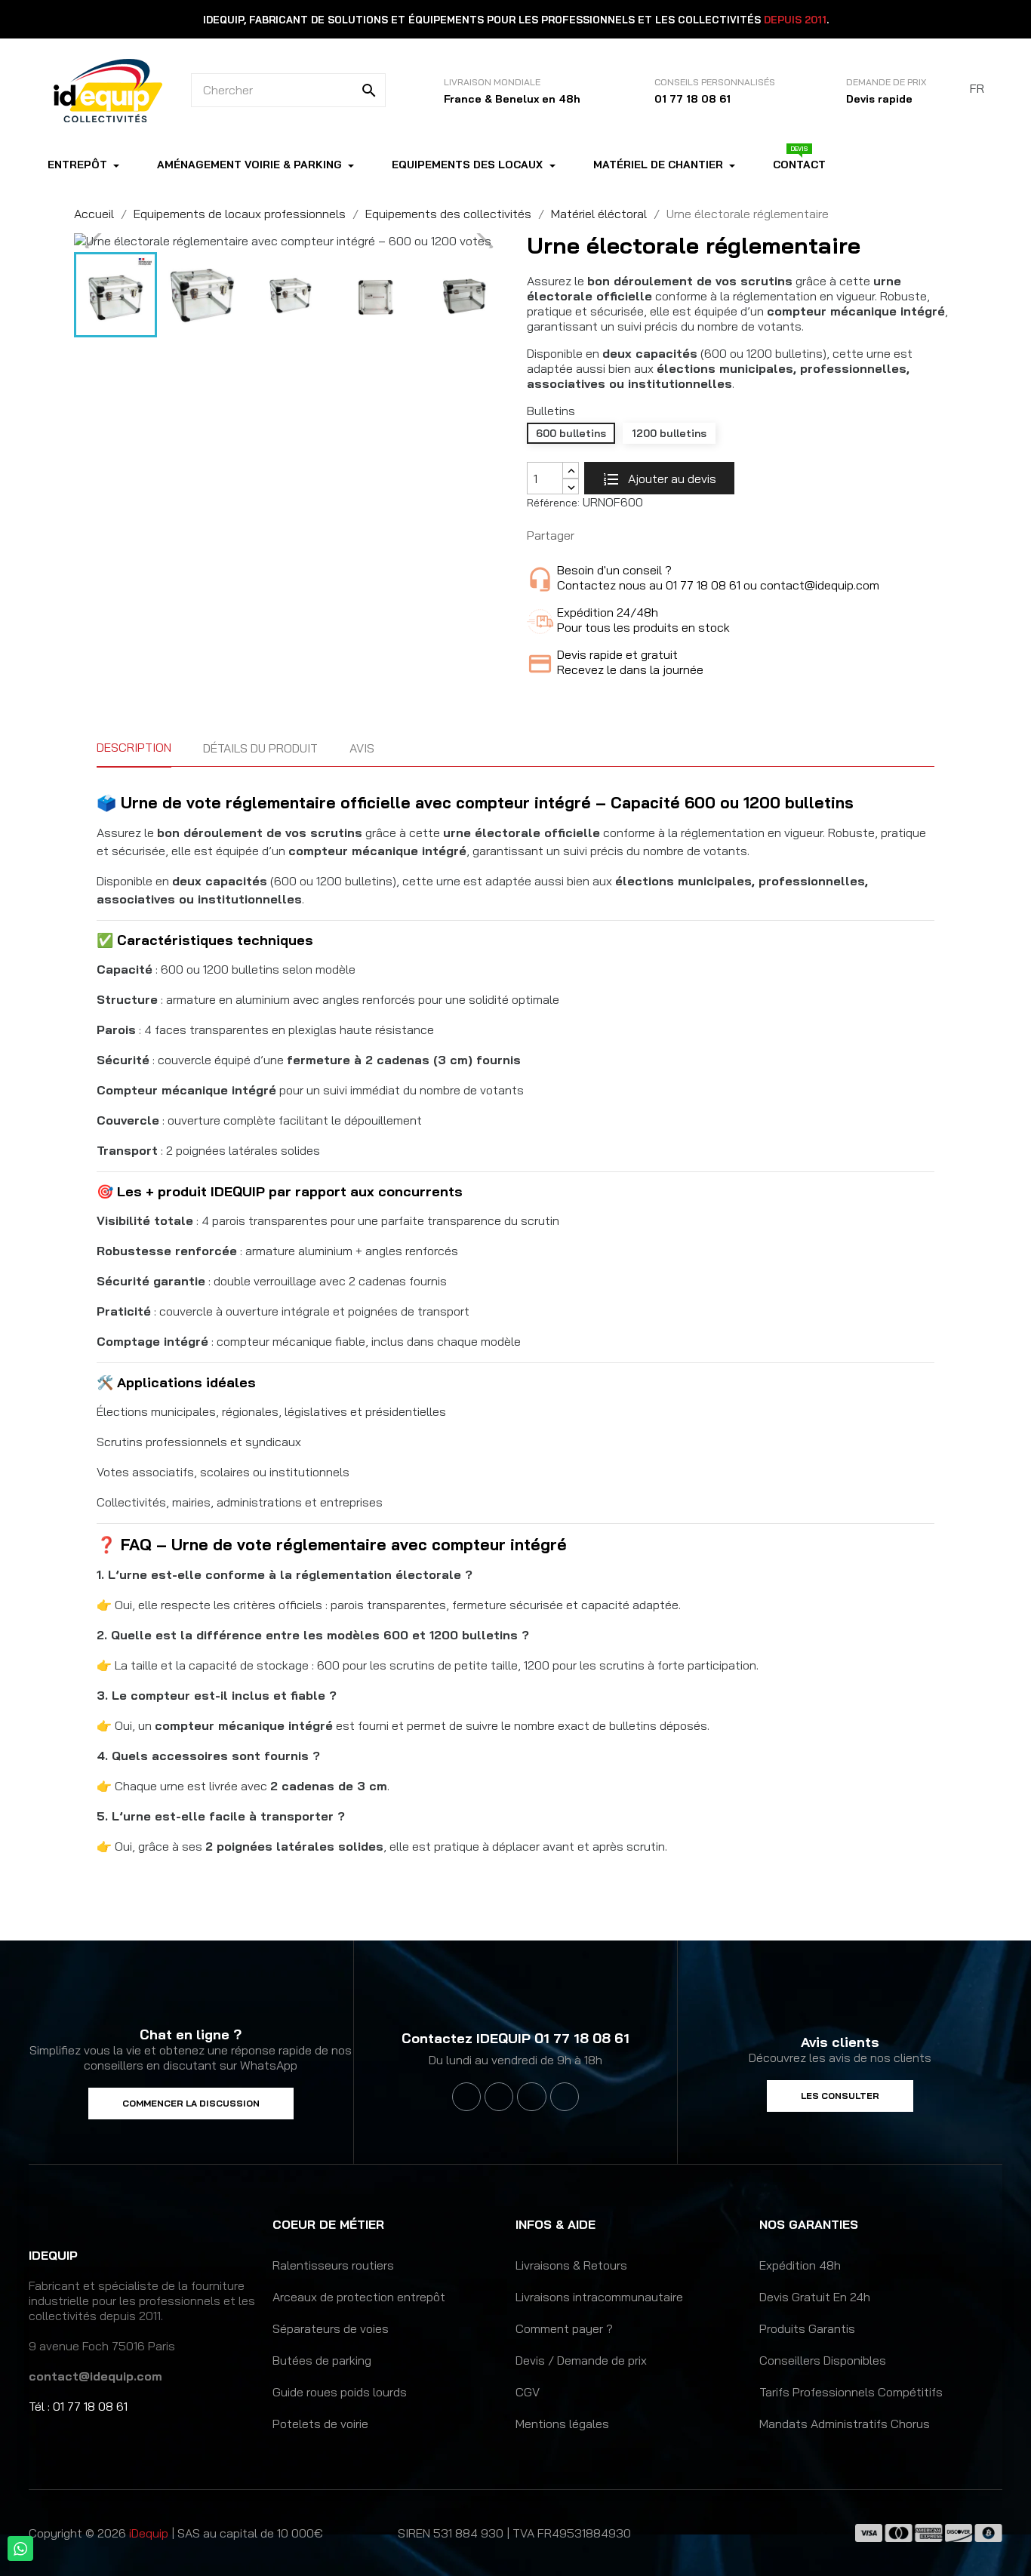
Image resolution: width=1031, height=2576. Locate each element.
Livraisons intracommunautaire (599, 2297)
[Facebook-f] (466, 2097)
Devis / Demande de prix (581, 2360)
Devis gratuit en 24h (815, 2297)
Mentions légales (562, 2424)
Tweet (617, 536)
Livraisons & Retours (571, 2265)
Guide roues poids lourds (340, 2392)
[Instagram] (531, 2097)
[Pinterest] (565, 2097)
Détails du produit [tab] (260, 748)
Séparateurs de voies (331, 2328)
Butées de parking (322, 2360)
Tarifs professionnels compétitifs (851, 2392)
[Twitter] (499, 2097)
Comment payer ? (564, 2328)
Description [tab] (134, 747)
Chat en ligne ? (191, 2034)
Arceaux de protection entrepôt (359, 2297)
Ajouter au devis (671, 479)
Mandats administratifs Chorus (845, 2424)
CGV (528, 2392)
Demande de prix (886, 82)
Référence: (553, 503)
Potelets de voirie (320, 2424)
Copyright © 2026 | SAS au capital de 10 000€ (176, 2533)
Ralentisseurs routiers (333, 2265)
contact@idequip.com (95, 2376)
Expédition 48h (800, 2265)
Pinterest (640, 536)
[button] (191, 2104)
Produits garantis (807, 2328)
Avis (362, 748)
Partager (593, 536)
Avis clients (840, 2042)
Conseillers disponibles (823, 2360)
